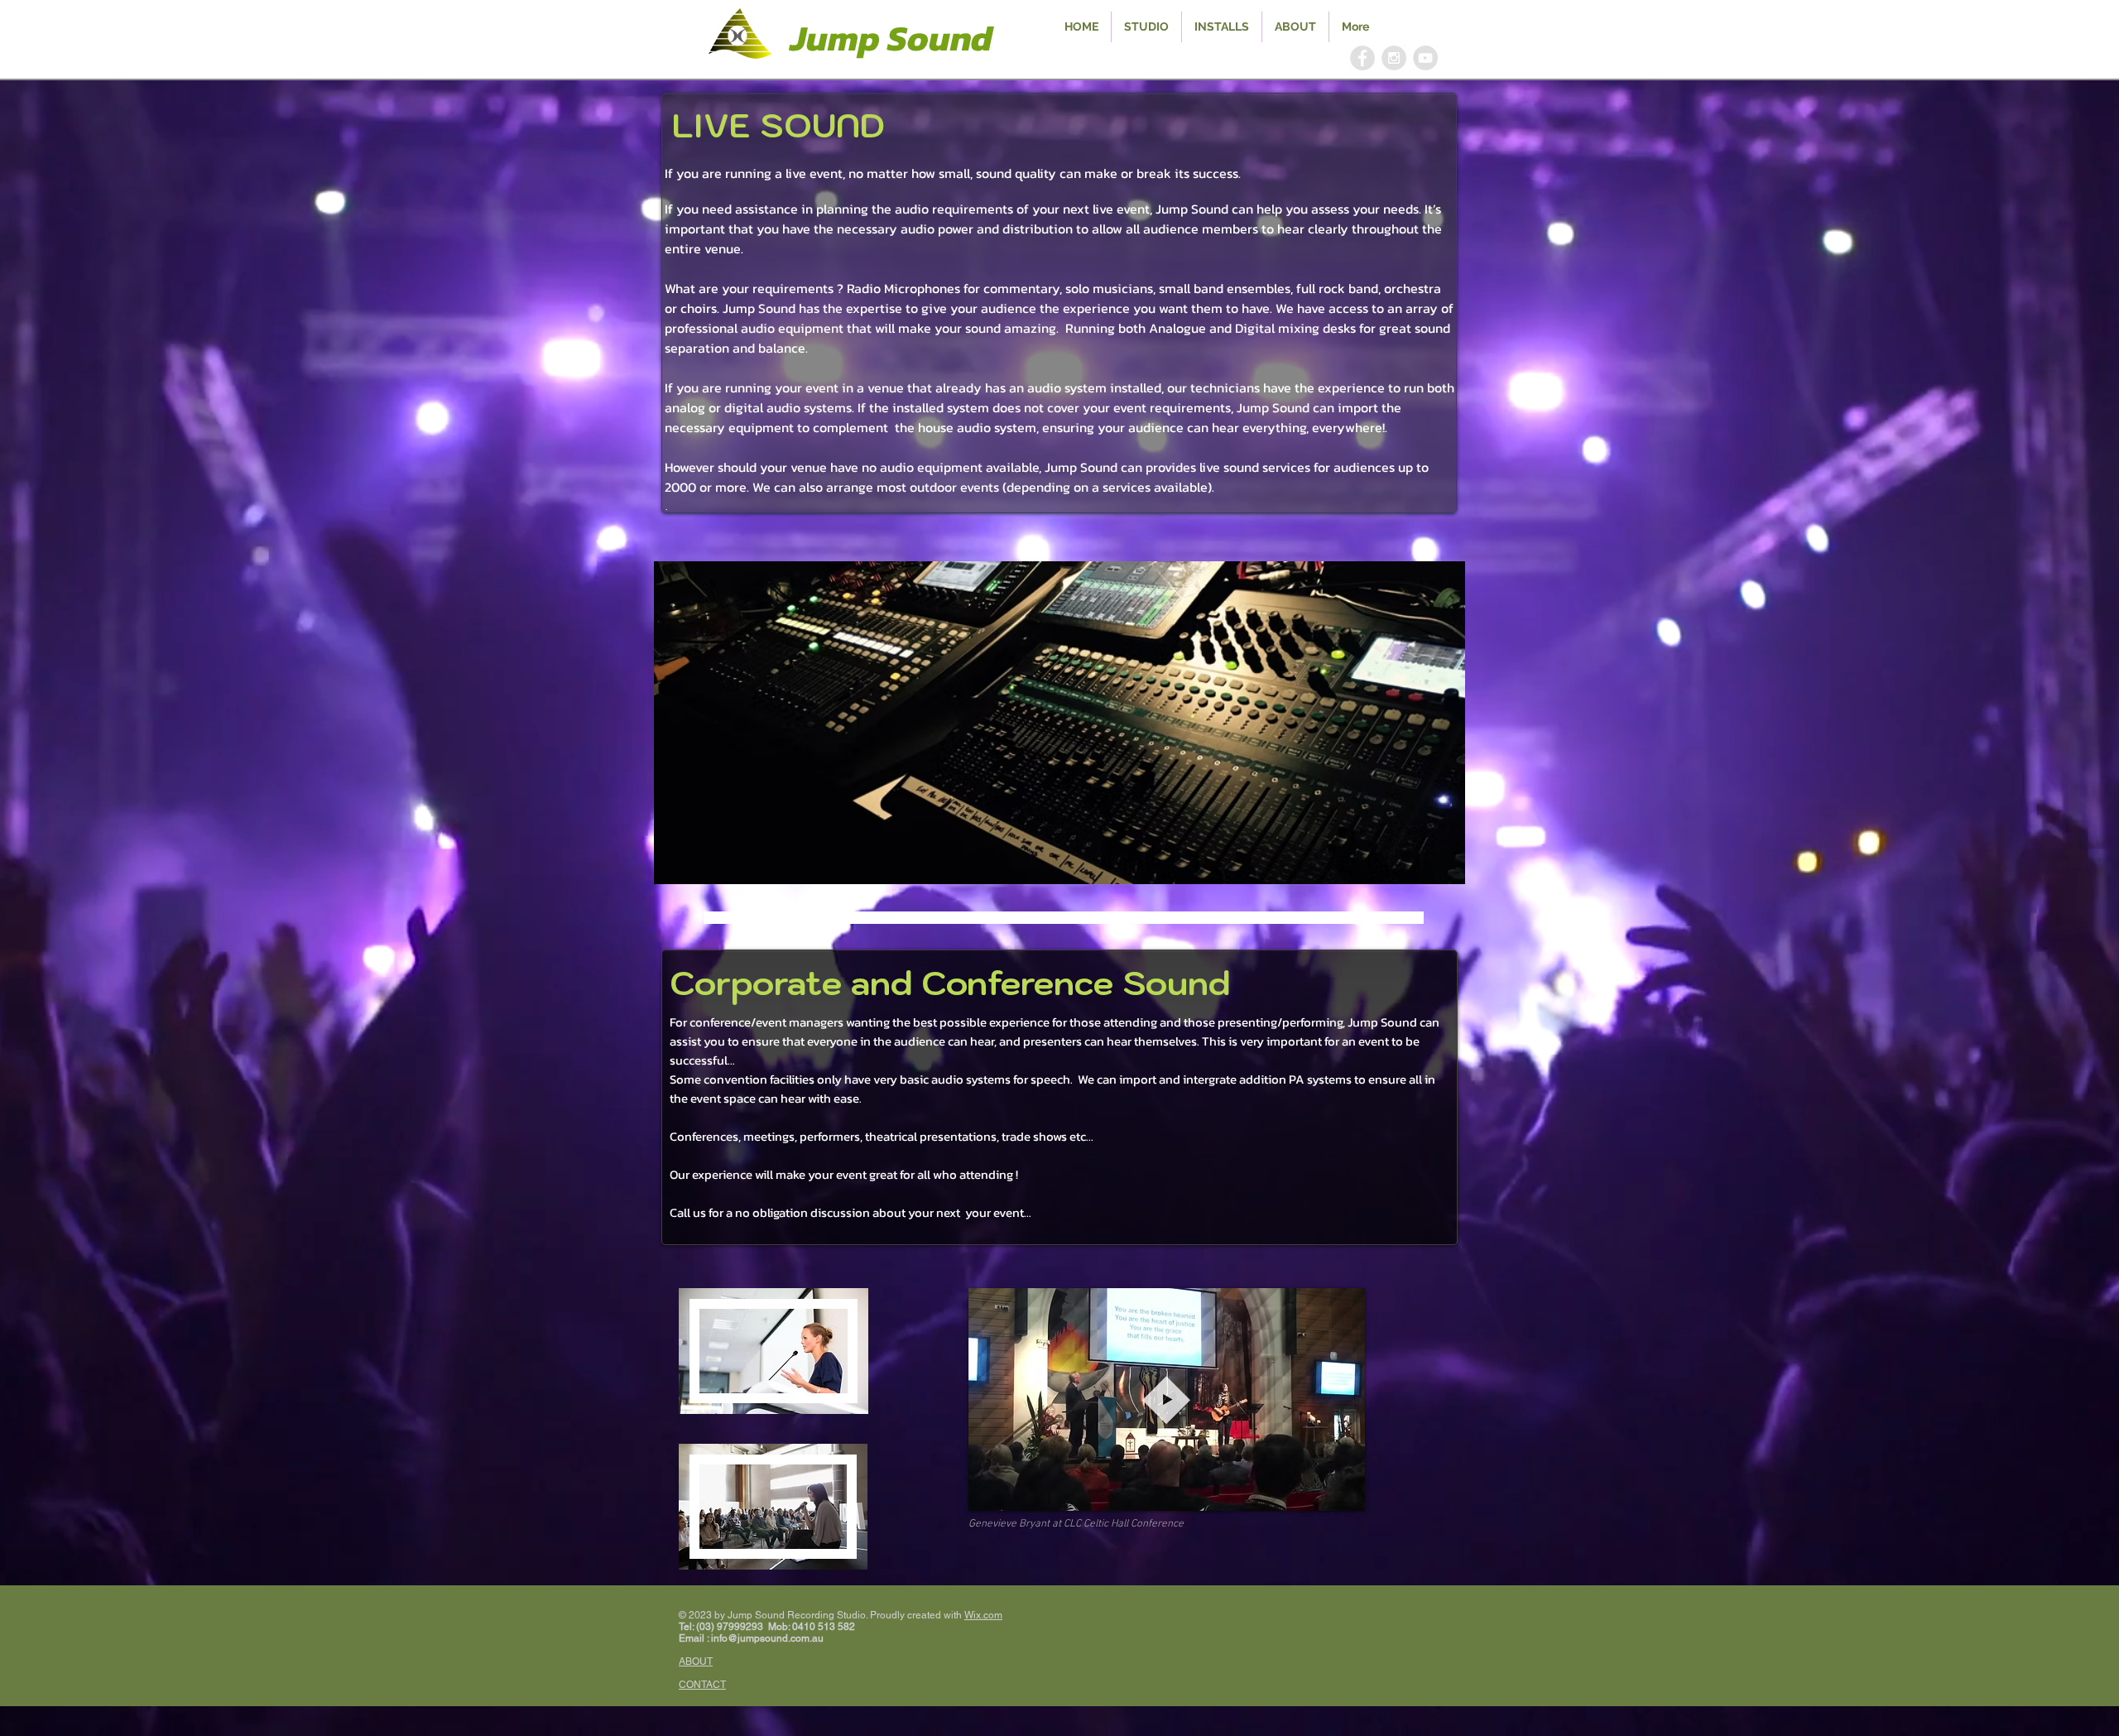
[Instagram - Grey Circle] (1394, 58)
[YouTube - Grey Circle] (1425, 58)
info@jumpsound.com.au (767, 1638)
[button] (1059, 723)
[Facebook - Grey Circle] (1362, 58)
